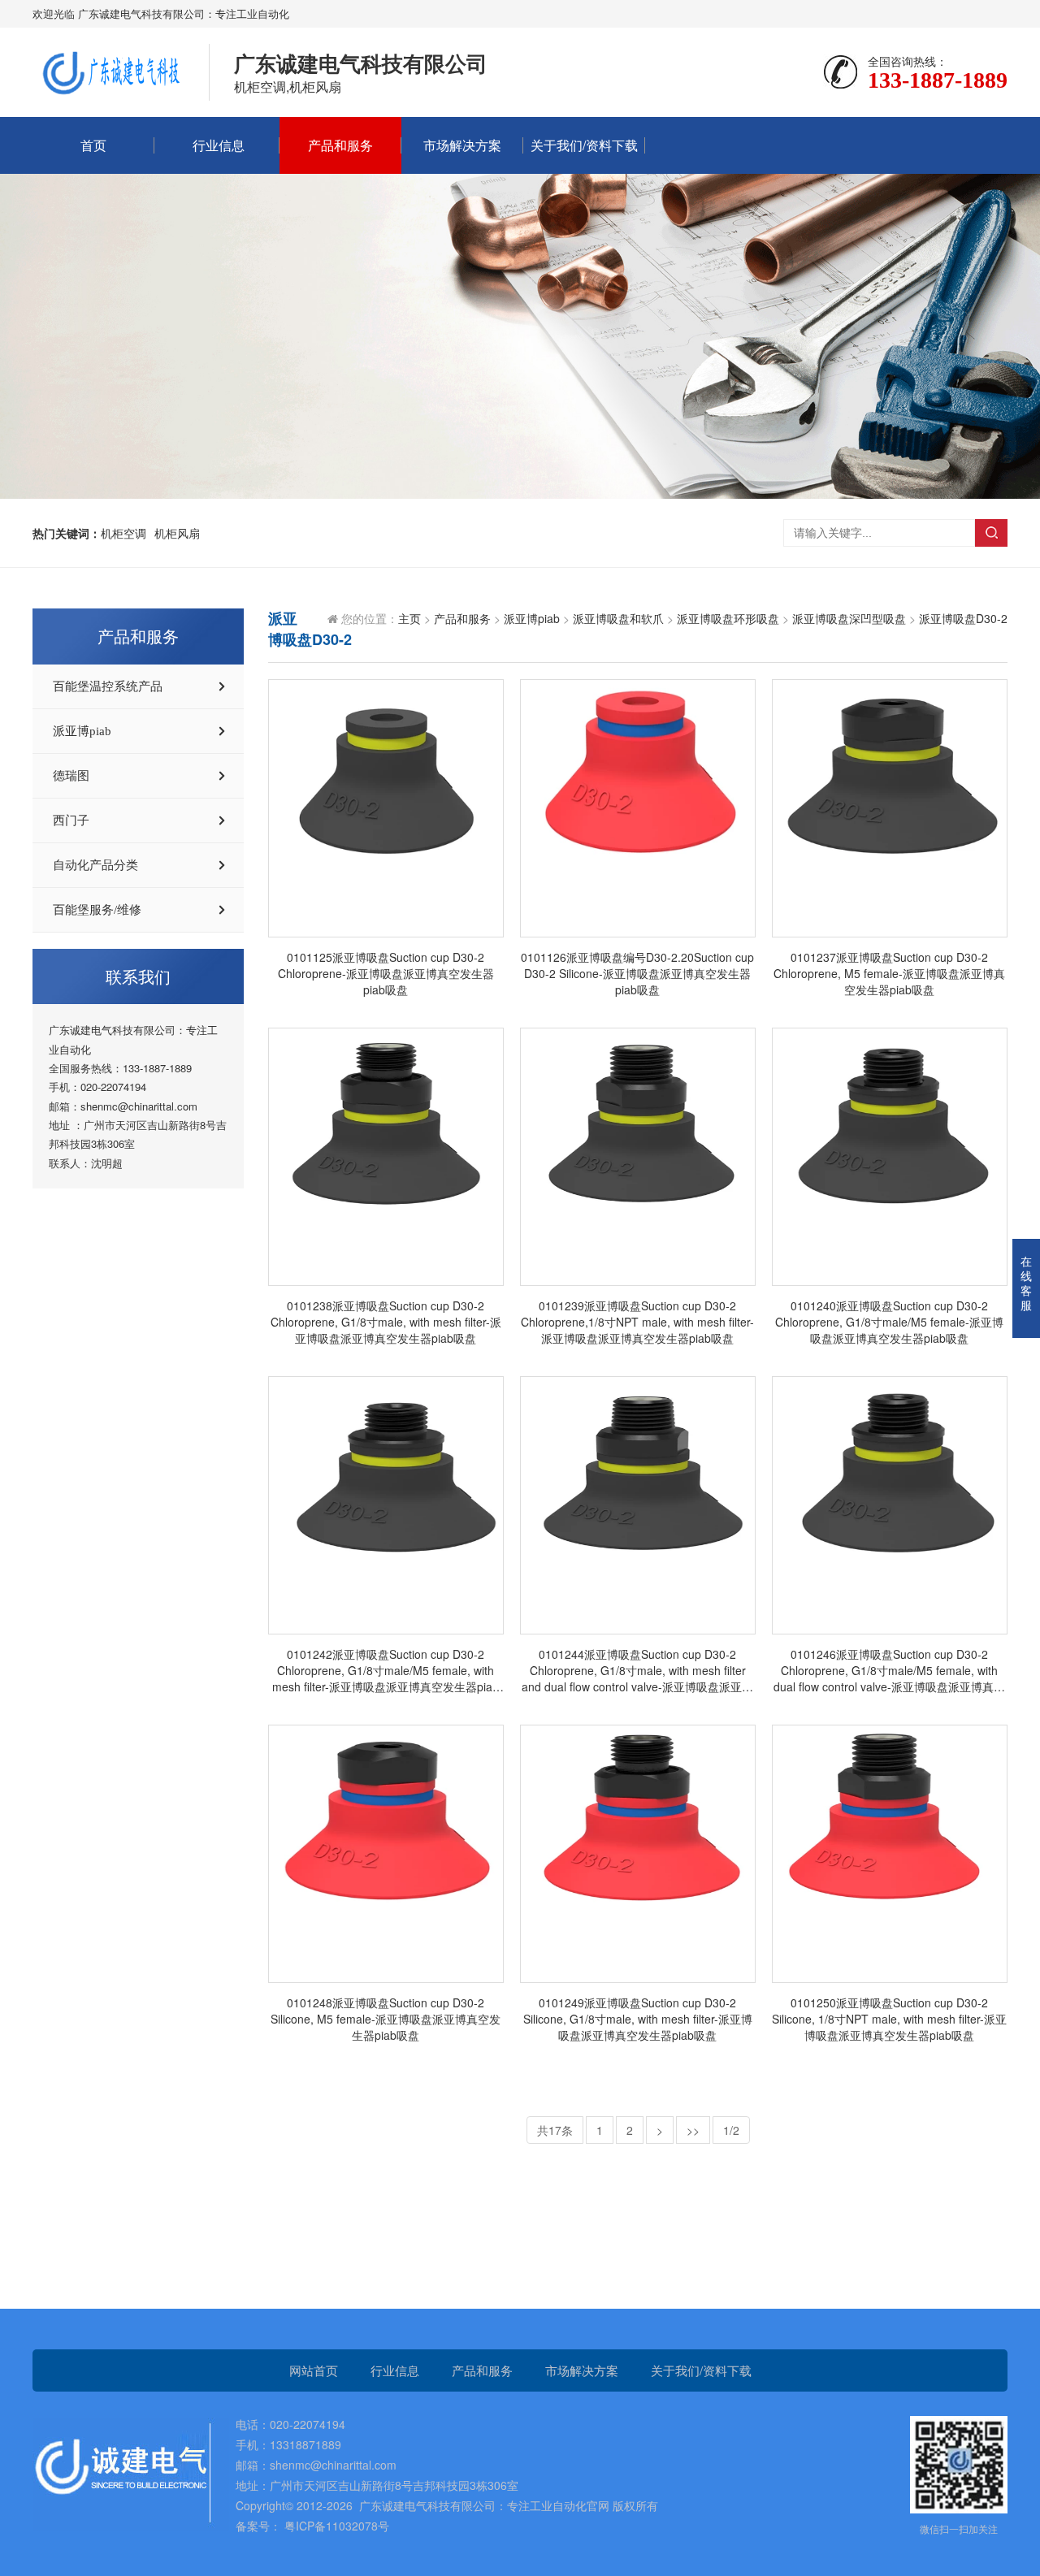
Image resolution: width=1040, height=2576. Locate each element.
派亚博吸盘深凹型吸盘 (849, 618)
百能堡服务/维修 (97, 910)
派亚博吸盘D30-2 (963, 618)
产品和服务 (340, 145)
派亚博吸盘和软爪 (618, 618)
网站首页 (314, 2370)
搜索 (991, 533)
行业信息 (219, 145)
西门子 (71, 820)
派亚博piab (82, 731)
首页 (93, 145)
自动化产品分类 (95, 865)
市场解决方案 (462, 145)
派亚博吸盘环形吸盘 (728, 618)
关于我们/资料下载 (584, 145)
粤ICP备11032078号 (335, 2526)
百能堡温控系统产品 (108, 686)
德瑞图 (71, 776)
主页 (409, 618)
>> (693, 2130)
